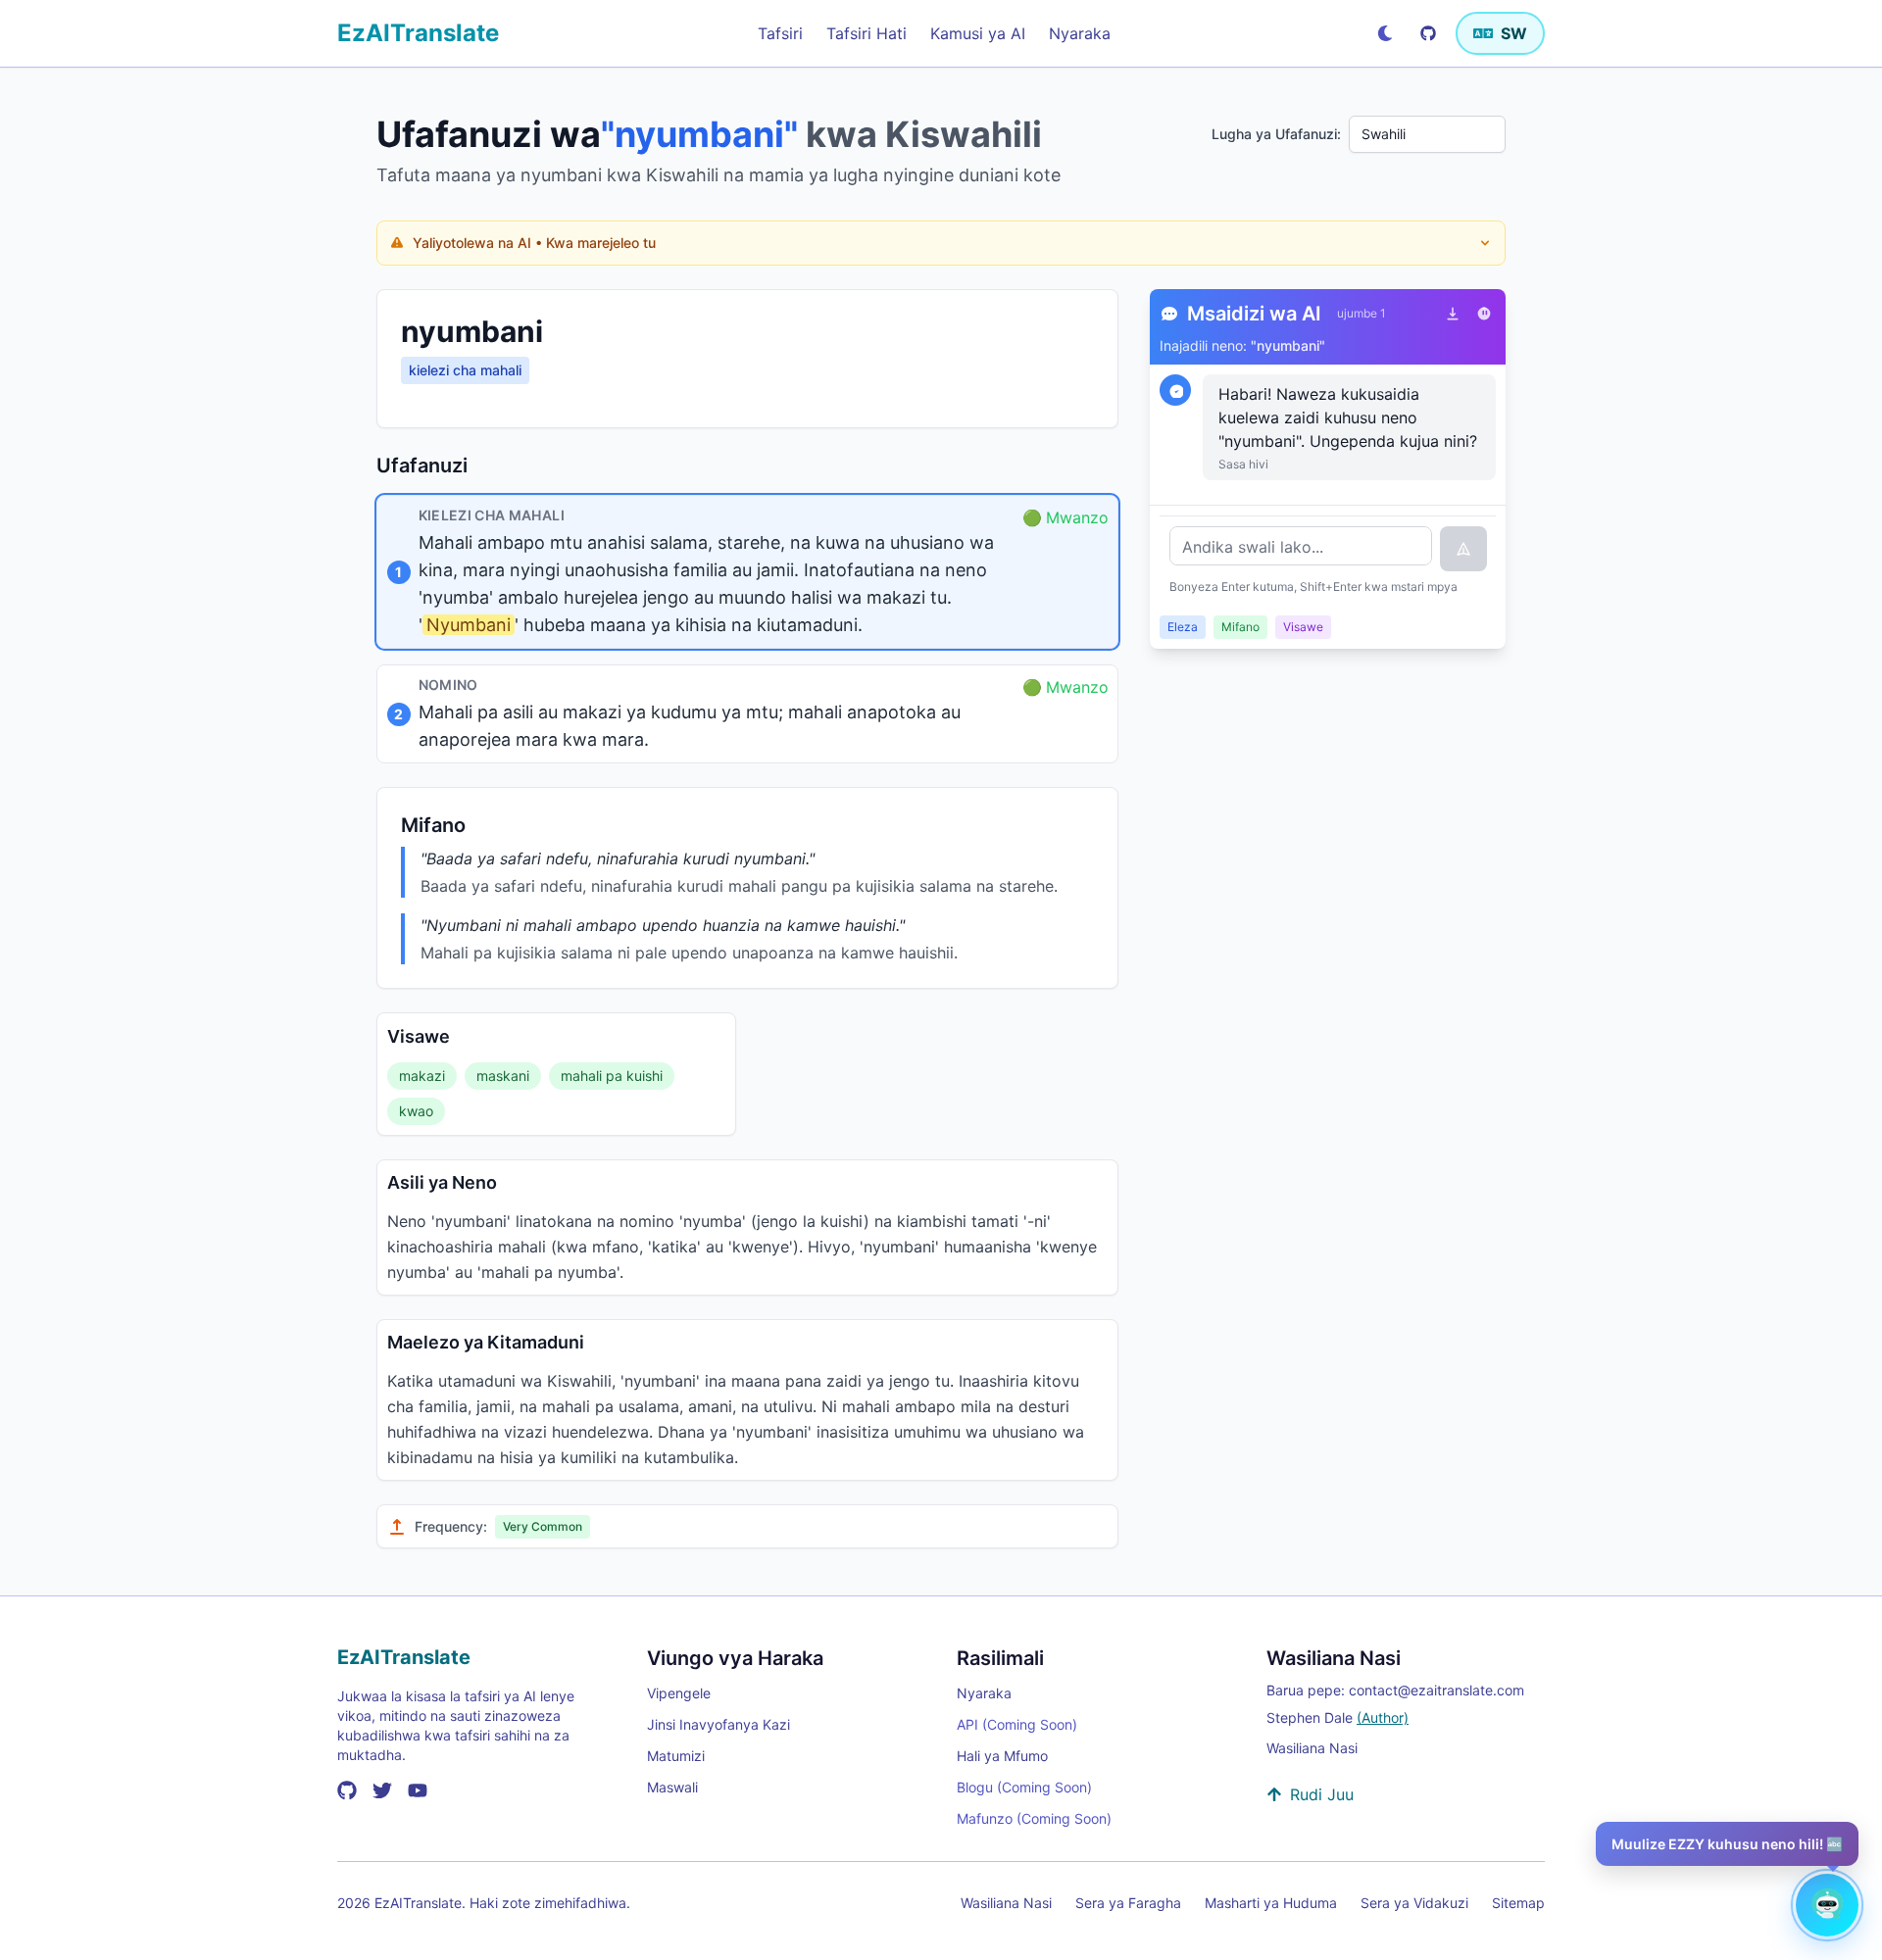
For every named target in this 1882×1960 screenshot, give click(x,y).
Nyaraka (984, 1693)
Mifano (1240, 627)
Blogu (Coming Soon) (1024, 1787)
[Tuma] (1463, 549)
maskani (503, 1076)
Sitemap (1518, 1903)
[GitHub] (1428, 33)
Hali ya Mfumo (1002, 1756)
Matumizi (676, 1756)
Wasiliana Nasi (1312, 1748)
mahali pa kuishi (612, 1076)
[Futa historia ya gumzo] (1484, 314)
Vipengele (679, 1693)
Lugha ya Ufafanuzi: (1276, 134)
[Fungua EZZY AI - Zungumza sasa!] (1827, 1905)
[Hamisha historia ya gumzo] (1453, 314)
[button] (747, 572)
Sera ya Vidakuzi (1414, 1903)
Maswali (672, 1787)
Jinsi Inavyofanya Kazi (718, 1724)
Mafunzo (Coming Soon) (1034, 1818)
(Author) (1383, 1717)
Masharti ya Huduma (1271, 1903)
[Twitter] (382, 1790)
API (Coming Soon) (1017, 1724)
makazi (422, 1076)
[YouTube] (418, 1790)
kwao (416, 1111)
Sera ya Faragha (1128, 1903)
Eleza (1183, 627)
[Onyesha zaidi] (1485, 243)
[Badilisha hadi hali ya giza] (1385, 33)
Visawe (1303, 627)
